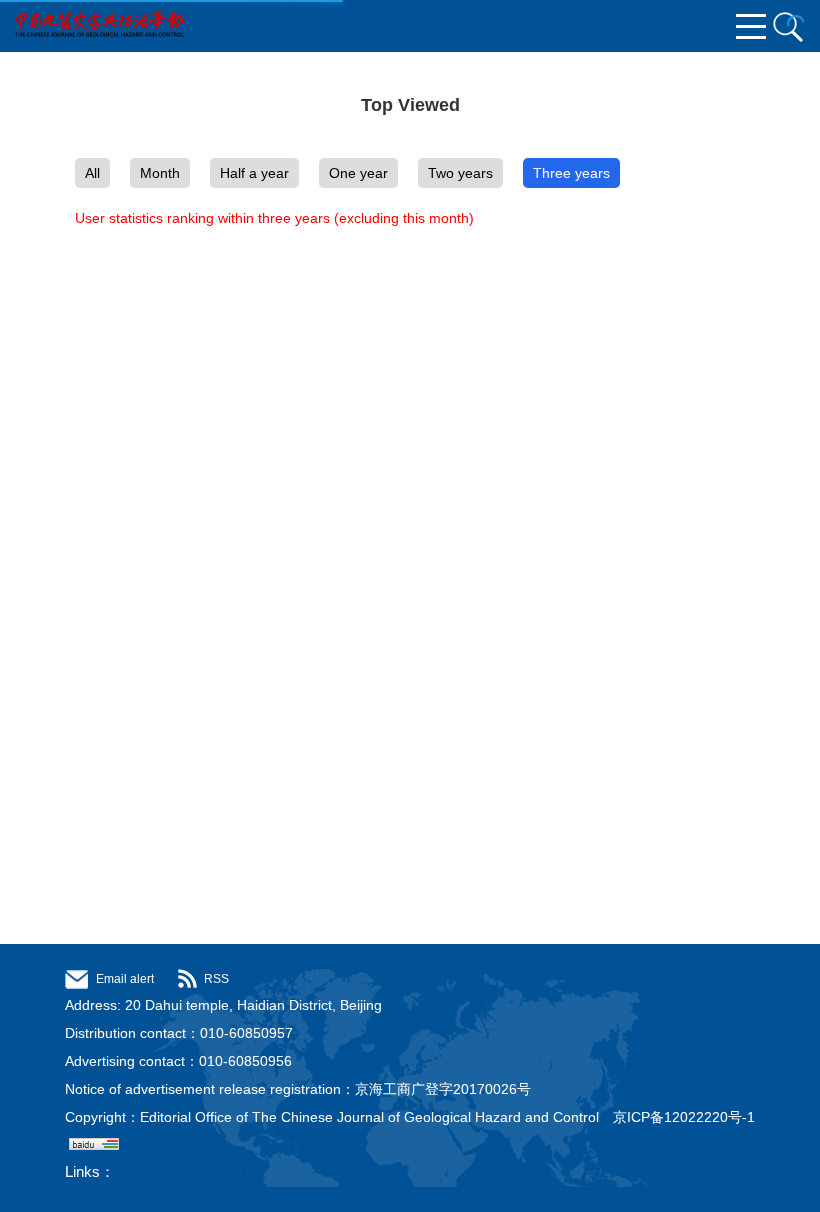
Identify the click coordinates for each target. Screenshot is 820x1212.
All (92, 173)
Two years (460, 173)
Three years (571, 173)
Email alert (125, 979)
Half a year (254, 173)
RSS (216, 979)
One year (358, 173)
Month (160, 173)
